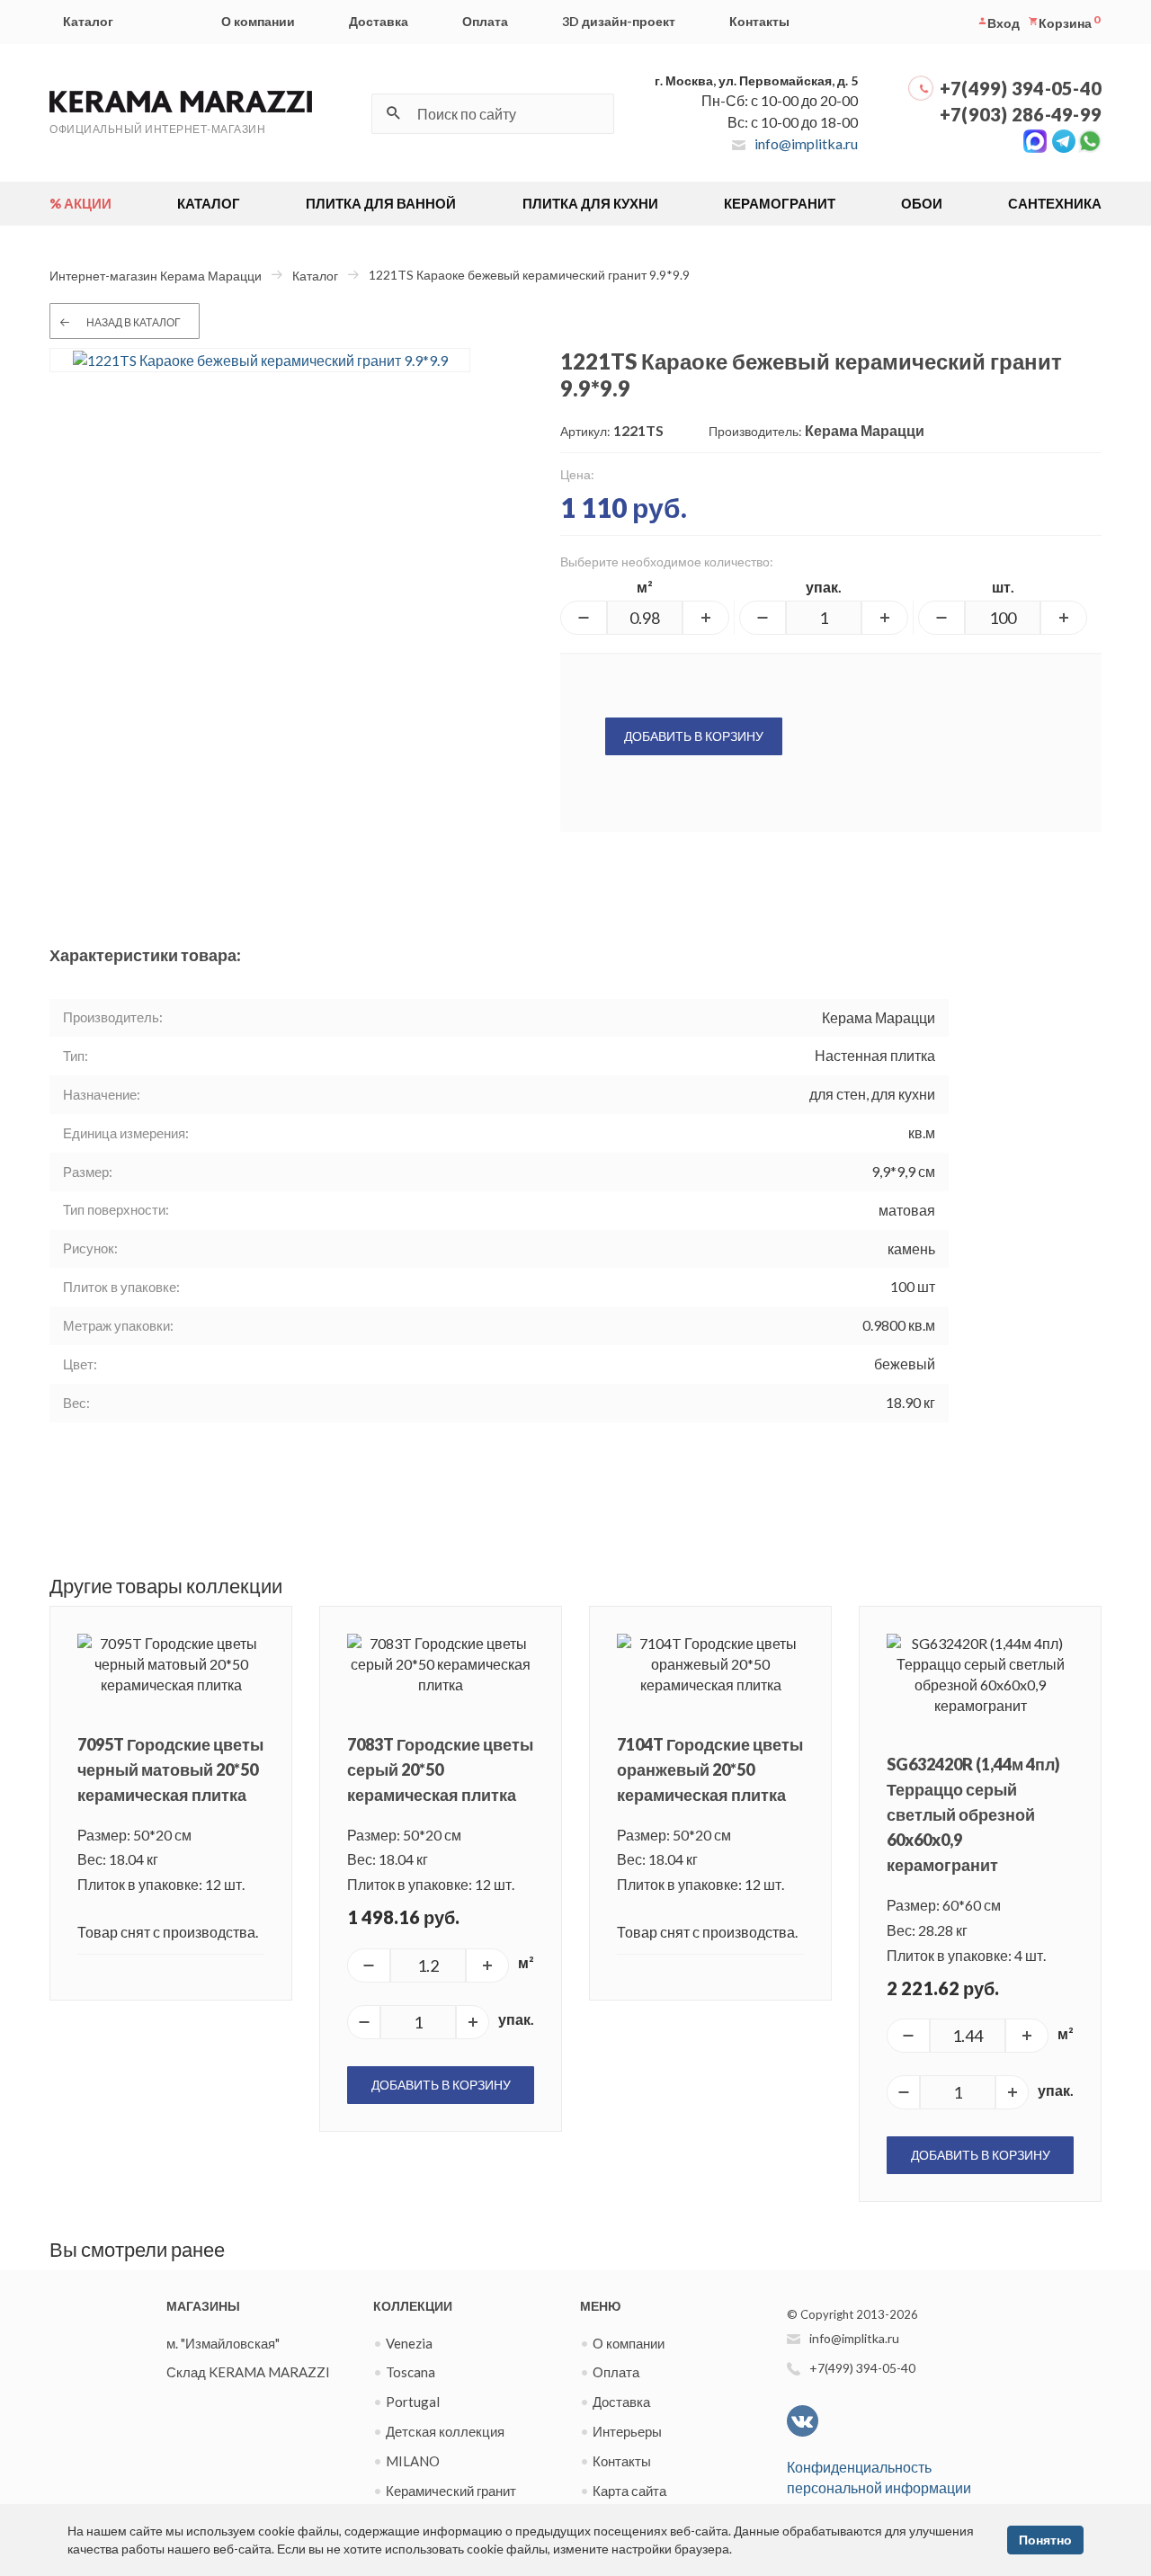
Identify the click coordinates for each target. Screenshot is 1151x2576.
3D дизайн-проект (619, 21)
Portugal (413, 2402)
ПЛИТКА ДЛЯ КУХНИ (590, 203)
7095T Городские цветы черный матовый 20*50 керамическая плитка (170, 1769)
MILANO (413, 2461)
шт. (1003, 587)
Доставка (379, 21)
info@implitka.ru (806, 143)
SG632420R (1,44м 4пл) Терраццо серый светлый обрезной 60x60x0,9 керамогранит (973, 1814)
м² (645, 587)
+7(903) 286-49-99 (1021, 114)
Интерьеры (627, 2431)
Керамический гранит (451, 2491)
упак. (824, 587)
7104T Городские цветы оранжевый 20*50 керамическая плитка (710, 1769)
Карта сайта (629, 2491)
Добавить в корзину (694, 736)
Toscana (410, 2372)
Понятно (1045, 2540)
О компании (258, 21)
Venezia (409, 2343)
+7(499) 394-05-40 (1021, 88)
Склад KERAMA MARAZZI (248, 2372)
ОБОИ (922, 203)
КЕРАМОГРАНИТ (780, 203)
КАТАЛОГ (209, 203)
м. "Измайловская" (223, 2343)
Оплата (485, 21)
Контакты (759, 21)
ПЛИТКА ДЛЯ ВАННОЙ (381, 203)
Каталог (88, 21)
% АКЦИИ (80, 203)
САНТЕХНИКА (1055, 203)
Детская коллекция (445, 2431)
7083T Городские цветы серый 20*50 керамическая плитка (440, 1769)
